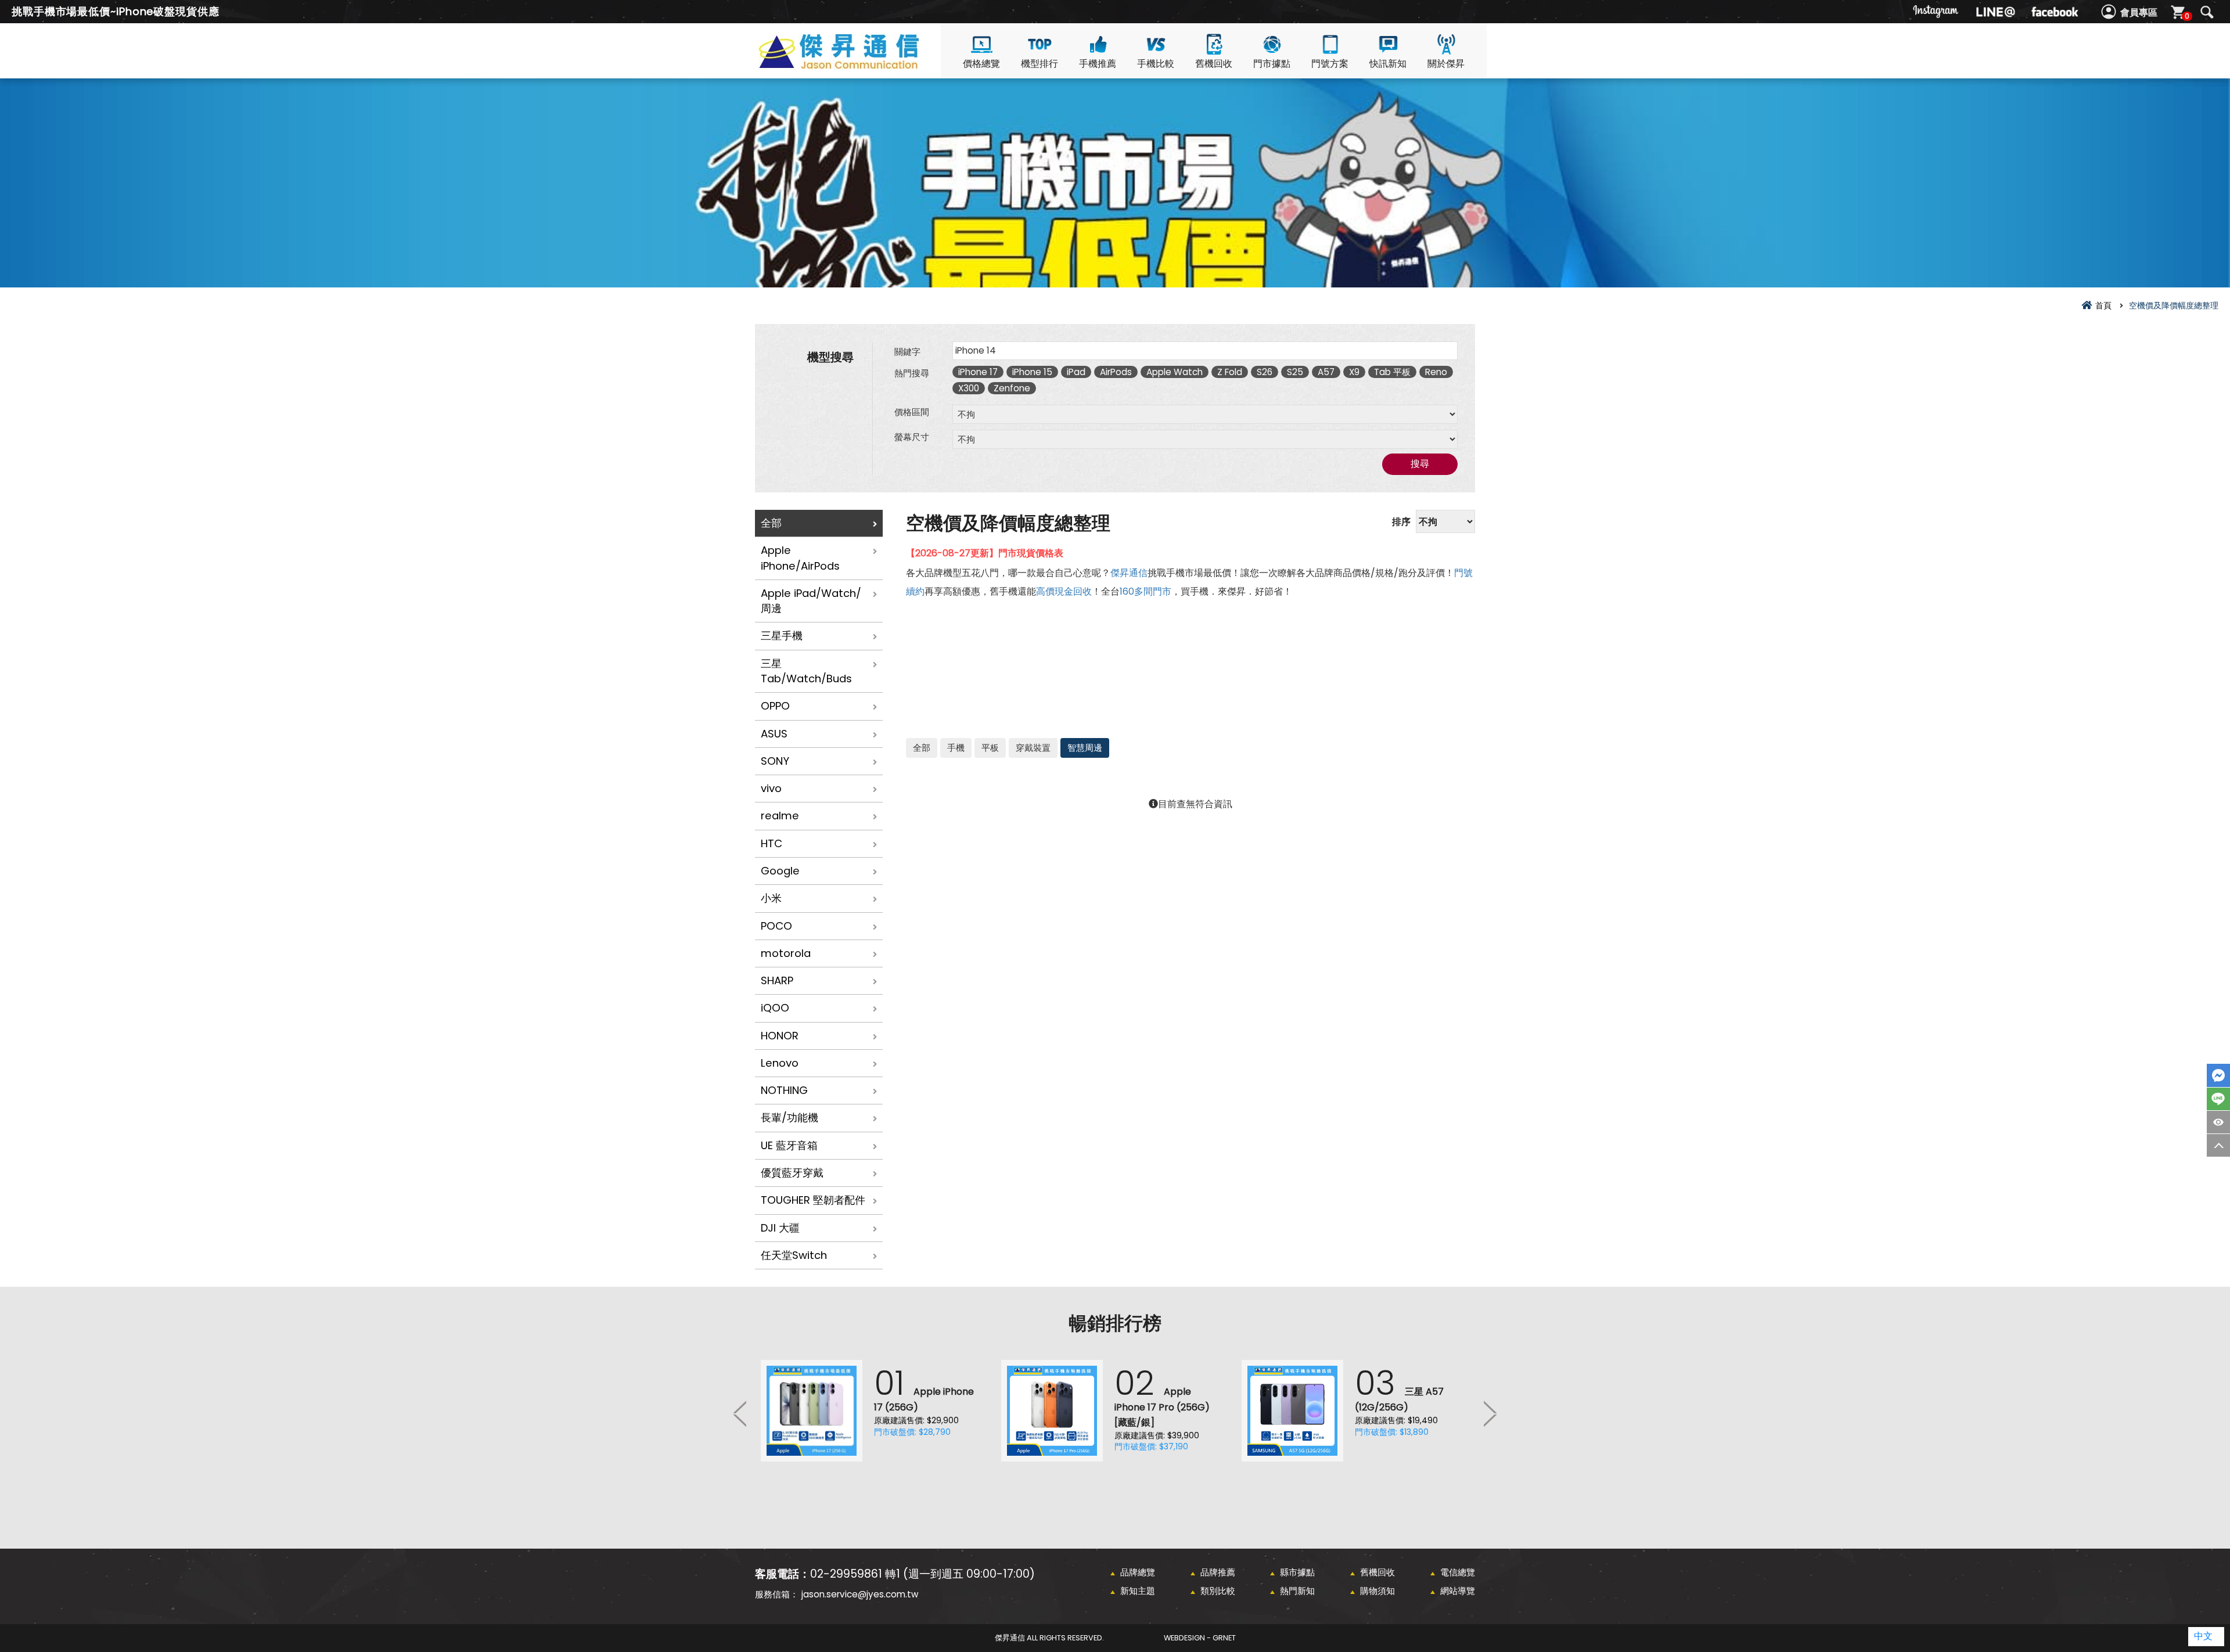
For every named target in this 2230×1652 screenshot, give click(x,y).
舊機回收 (1214, 64)
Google (780, 871)
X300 (969, 388)
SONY (775, 761)
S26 (1265, 372)
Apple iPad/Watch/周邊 (811, 601)
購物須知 (1377, 1591)
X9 (1354, 372)
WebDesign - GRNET (1200, 1638)
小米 (771, 898)
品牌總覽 (1138, 1572)
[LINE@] (1995, 12)
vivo (771, 788)
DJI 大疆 (780, 1228)
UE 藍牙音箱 (789, 1145)
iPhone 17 (978, 372)
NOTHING (784, 1090)
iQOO (775, 1008)
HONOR (780, 1036)
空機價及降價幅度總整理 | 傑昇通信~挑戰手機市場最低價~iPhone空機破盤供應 (859, 65)
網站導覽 (1458, 1591)
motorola (786, 953)
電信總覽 (1458, 1572)
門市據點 (1272, 64)
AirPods (1116, 372)
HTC (771, 843)
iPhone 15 (1032, 372)
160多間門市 (1145, 591)
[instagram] (1936, 12)
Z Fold (1230, 372)
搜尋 (2207, 12)
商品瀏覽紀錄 (2218, 1122)
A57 (1326, 372)
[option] (875, 1411)
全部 (771, 523)
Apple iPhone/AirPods (800, 558)
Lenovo (780, 1063)
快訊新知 (1388, 64)
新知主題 (1138, 1591)
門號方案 (1330, 64)
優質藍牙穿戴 (792, 1173)
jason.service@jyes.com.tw (860, 1594)
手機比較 (1156, 64)
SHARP (777, 980)
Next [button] (1490, 1413)
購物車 (2187, 16)
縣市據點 (1297, 1572)
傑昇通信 (1129, 573)
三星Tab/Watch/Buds (806, 671)
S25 (1295, 372)
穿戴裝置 (1033, 748)
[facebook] (2055, 12)
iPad (1076, 372)
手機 (956, 748)
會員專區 (2139, 12)
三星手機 (782, 636)
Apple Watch (1175, 372)
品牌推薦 (1218, 1572)
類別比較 (1218, 1591)
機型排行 (1040, 64)
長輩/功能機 (790, 1117)
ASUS (774, 734)
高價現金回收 (1064, 591)
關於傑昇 (1446, 64)
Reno (1436, 372)
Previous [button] (740, 1413)
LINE (2218, 1099)
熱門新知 (1297, 1591)
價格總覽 (981, 64)
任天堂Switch (794, 1255)
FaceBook (2218, 1075)
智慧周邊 (1085, 748)
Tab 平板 (1392, 372)
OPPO (775, 706)
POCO (776, 926)
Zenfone (1012, 388)
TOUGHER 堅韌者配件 (813, 1200)
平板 (990, 748)
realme (780, 816)
